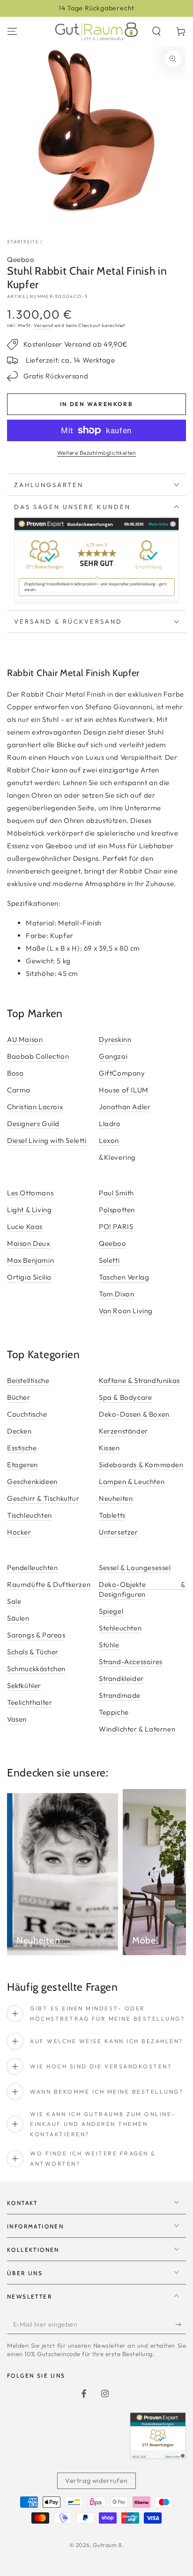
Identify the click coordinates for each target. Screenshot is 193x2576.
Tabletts (112, 1515)
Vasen (17, 1719)
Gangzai (113, 1056)
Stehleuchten (120, 1628)
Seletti (109, 1260)
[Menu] (12, 31)
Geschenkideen (32, 1481)
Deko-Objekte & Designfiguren (142, 1589)
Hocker (19, 1532)
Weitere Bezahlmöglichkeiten (97, 453)
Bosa (15, 1073)
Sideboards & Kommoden (141, 1465)
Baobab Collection (38, 1056)
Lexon (109, 1140)
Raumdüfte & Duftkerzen (49, 1584)
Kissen (109, 1448)
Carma (19, 1090)
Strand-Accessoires (131, 1662)
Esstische (22, 1448)
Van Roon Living (126, 1311)
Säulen (18, 1618)
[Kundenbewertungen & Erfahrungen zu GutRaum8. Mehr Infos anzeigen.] (96, 598)
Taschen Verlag (124, 1277)
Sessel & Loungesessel (135, 1568)
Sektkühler (24, 1685)
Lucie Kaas (25, 1226)
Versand (43, 325)
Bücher (19, 1397)
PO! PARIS (116, 1226)
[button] (156, 31)
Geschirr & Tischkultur (43, 1498)
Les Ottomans (30, 1193)
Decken (19, 1431)
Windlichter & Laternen (137, 1729)
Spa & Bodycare (125, 1397)
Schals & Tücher (33, 1652)
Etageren (22, 1465)
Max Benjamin (30, 1260)
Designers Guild (33, 1124)
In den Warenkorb (96, 404)
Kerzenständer (123, 1431)
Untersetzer (119, 1532)
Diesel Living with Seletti (47, 1140)
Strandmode (120, 1695)
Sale (14, 1601)
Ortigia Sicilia (29, 1277)
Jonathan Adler (125, 1107)
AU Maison (25, 1039)
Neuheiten (116, 1498)
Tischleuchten (30, 1515)
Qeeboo (21, 259)
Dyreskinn (115, 1039)
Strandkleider (121, 1678)
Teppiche (114, 1712)
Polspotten (117, 1210)
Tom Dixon (116, 1294)
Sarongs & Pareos (36, 1635)
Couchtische (27, 1414)
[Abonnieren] (181, 2325)
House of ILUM (124, 1090)
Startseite (23, 242)
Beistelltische (28, 1380)
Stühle (109, 1645)
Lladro (110, 1124)
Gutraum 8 (107, 2545)
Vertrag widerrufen (96, 2481)
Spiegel (111, 1611)
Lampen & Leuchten (132, 1481)
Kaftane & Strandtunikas (139, 1380)
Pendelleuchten (32, 1568)
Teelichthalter (30, 1702)
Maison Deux (29, 1243)
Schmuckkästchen (36, 1669)
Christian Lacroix (35, 1107)
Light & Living (29, 1210)
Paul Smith (116, 1193)
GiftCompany (122, 1073)
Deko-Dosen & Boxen (134, 1414)
